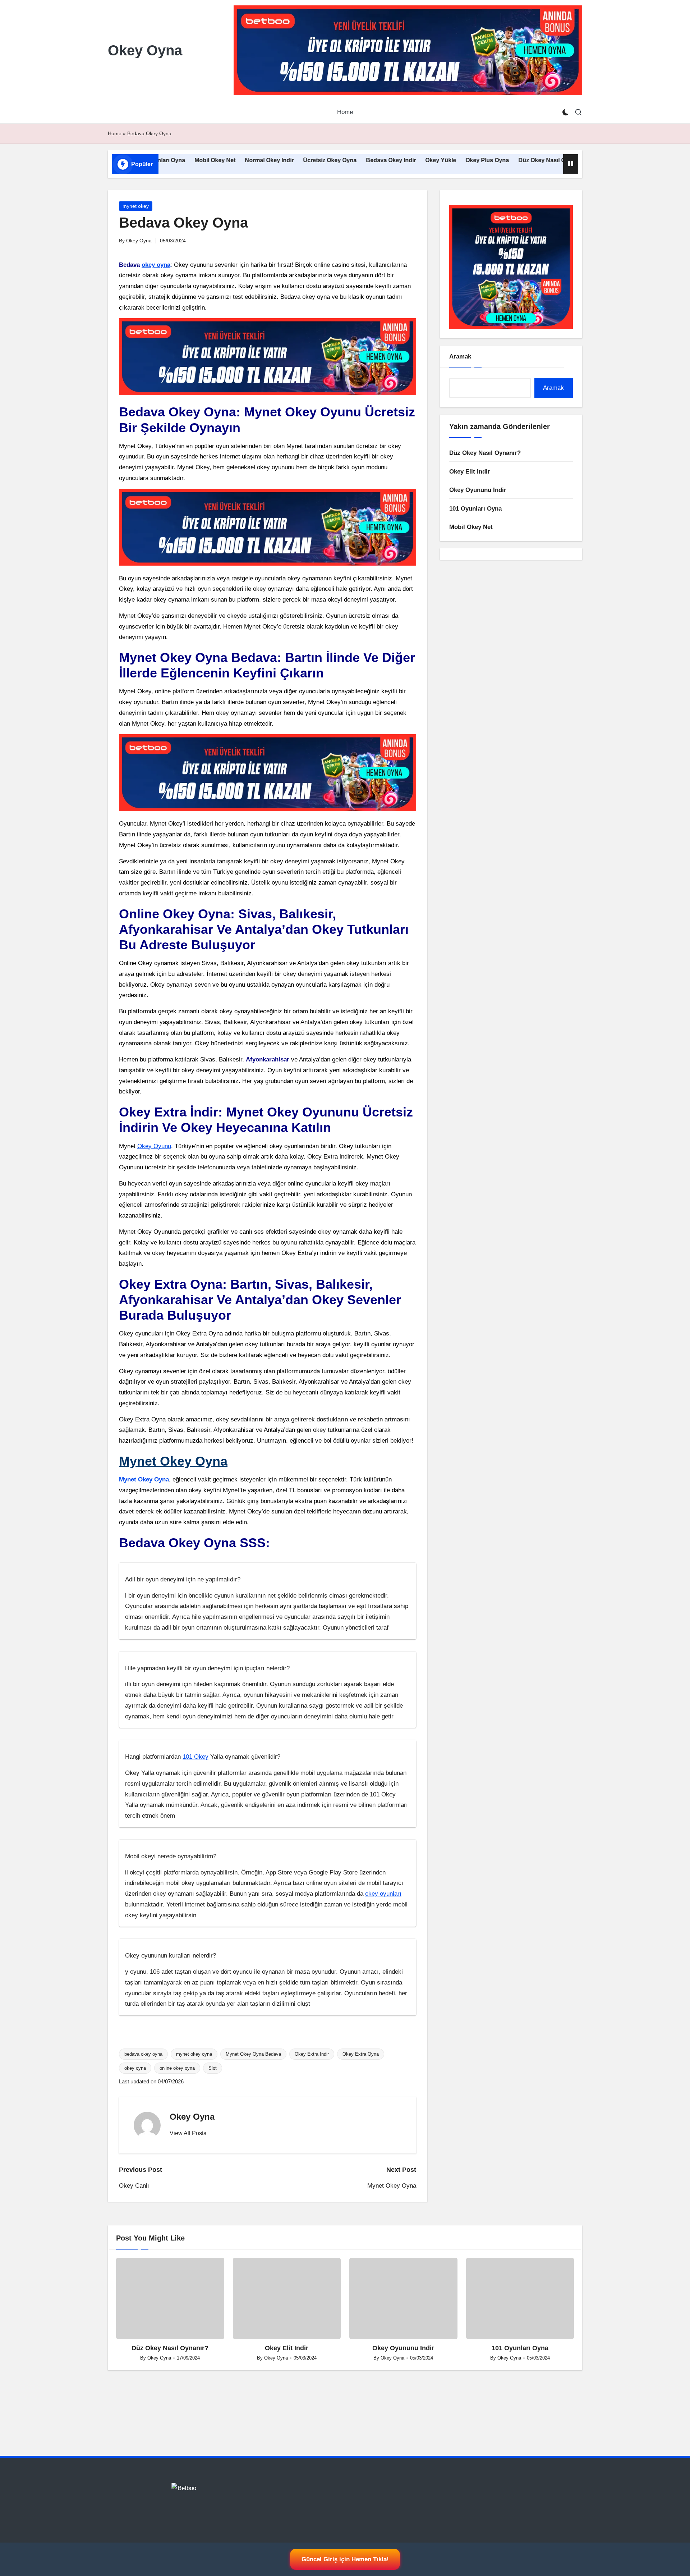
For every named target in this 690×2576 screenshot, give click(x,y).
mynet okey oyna (194, 2054)
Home (115, 133)
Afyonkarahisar (268, 1059)
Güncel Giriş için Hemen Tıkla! (345, 2559)
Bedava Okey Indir (330, 160)
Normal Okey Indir (208, 160)
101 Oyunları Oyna (475, 509)
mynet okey (136, 206)
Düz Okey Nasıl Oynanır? (491, 160)
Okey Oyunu (154, 1146)
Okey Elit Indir (553, 160)
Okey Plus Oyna (426, 160)
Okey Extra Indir (312, 2054)
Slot (213, 2068)
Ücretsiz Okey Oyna (269, 160)
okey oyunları (383, 1894)
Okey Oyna (145, 50)
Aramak (460, 357)
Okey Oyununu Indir (478, 490)
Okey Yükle (379, 160)
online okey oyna (177, 2068)
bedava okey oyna (143, 2054)
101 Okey (195, 1757)
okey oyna (156, 265)
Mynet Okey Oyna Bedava (253, 2054)
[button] (188, 2133)
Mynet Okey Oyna (173, 1461)
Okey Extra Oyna (361, 2054)
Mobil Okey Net (471, 527)
